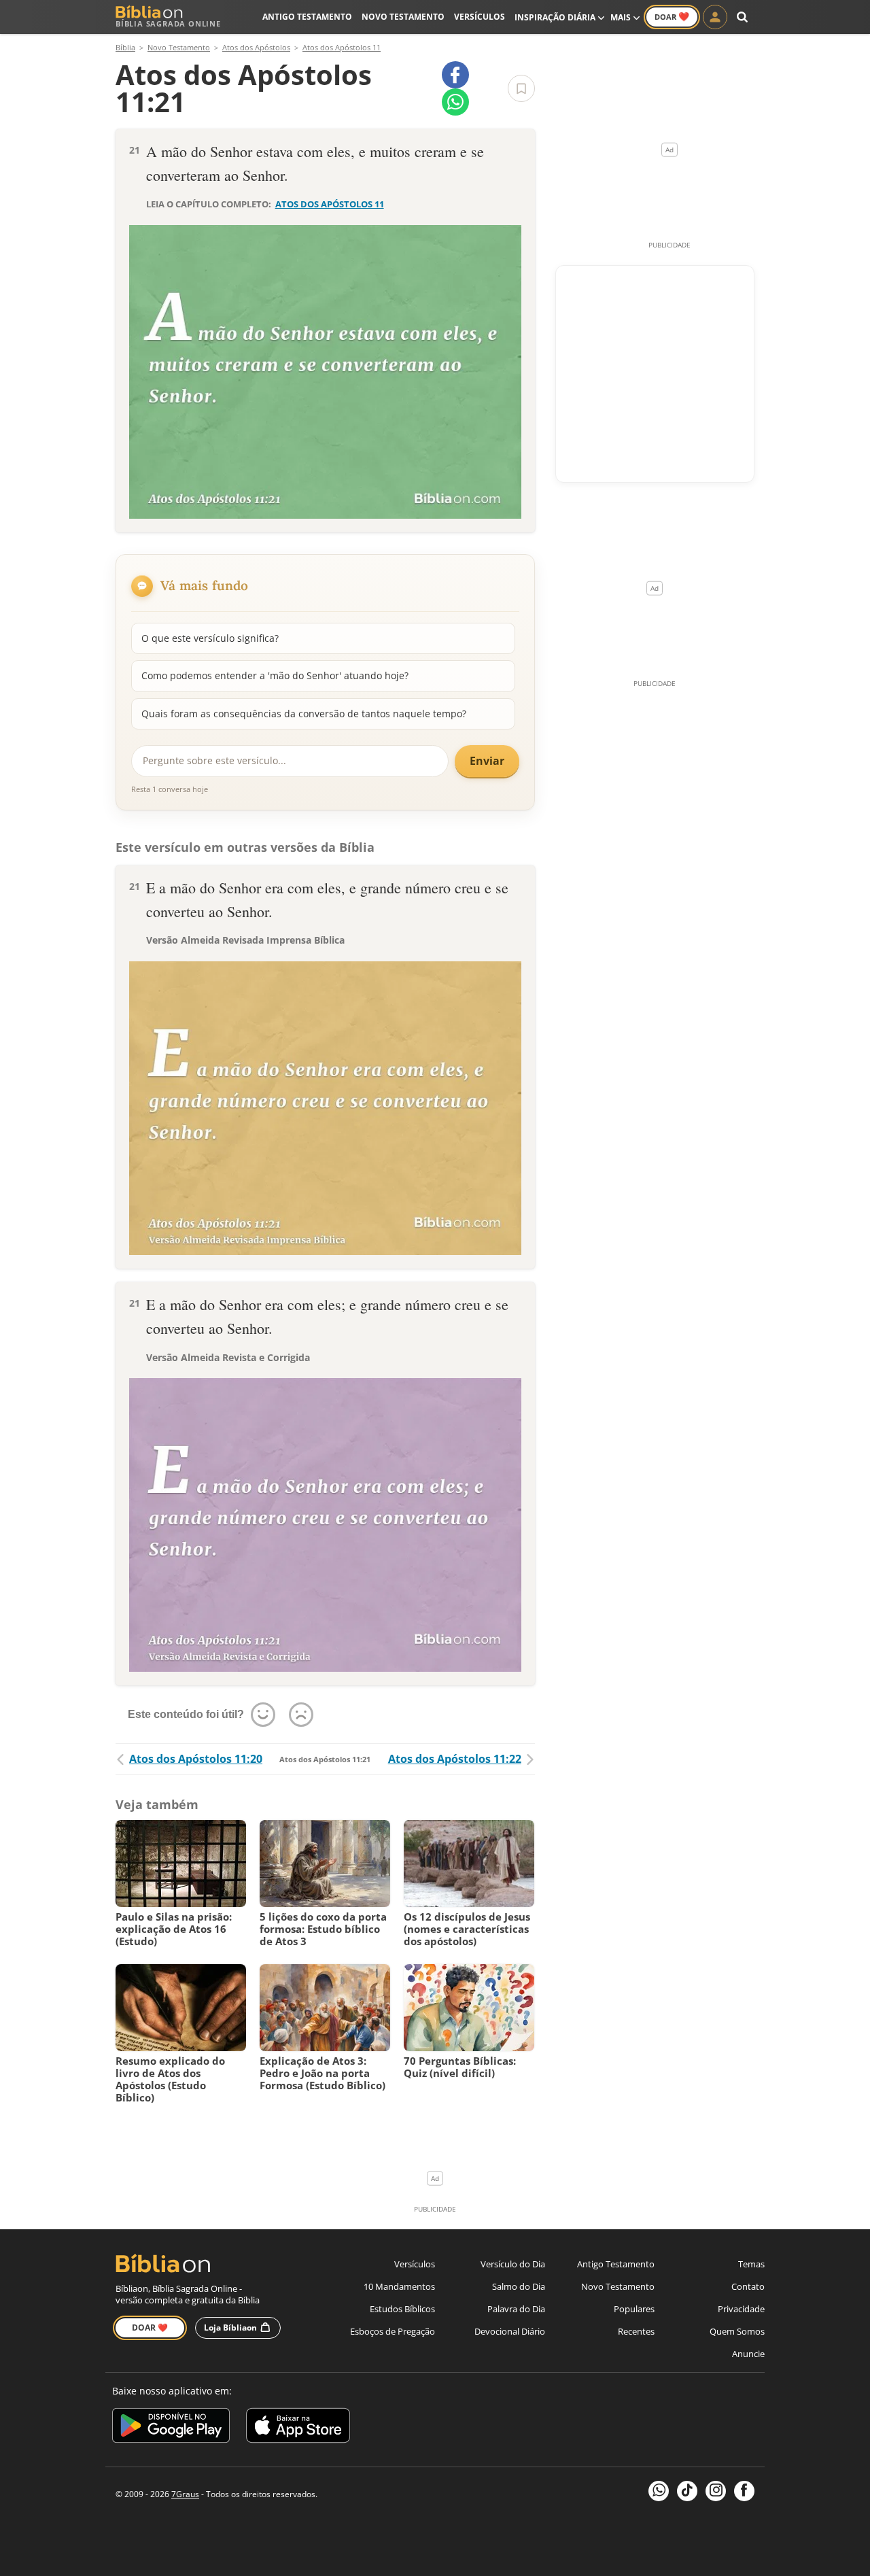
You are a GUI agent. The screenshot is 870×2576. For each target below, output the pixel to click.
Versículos (480, 17)
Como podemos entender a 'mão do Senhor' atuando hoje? (275, 675)
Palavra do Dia (516, 2309)
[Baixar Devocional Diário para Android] (171, 2427)
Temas (751, 2264)
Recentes (636, 2331)
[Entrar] (715, 17)
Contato (748, 2286)
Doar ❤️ (150, 2328)
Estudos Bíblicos (402, 2309)
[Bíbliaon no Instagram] (716, 2491)
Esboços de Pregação (393, 2331)
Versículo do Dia (513, 2264)
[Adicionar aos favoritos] (521, 88)
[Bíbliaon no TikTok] (687, 2491)
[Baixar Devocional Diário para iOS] (298, 2427)
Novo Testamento (403, 17)
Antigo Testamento (307, 17)
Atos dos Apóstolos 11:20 (196, 1759)
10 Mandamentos (399, 2286)
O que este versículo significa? (210, 638)
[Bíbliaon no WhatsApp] (659, 2491)
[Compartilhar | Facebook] (455, 75)
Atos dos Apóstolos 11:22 (455, 1759)
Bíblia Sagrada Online (168, 23)
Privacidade (741, 2309)
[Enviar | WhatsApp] (455, 102)
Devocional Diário (510, 2331)
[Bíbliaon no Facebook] (744, 2491)
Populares (634, 2309)
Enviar (487, 761)
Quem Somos (737, 2331)
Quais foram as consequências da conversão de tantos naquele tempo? (304, 714)
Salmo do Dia (519, 2286)
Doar (672, 16)
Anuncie (748, 2354)
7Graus (185, 2494)
